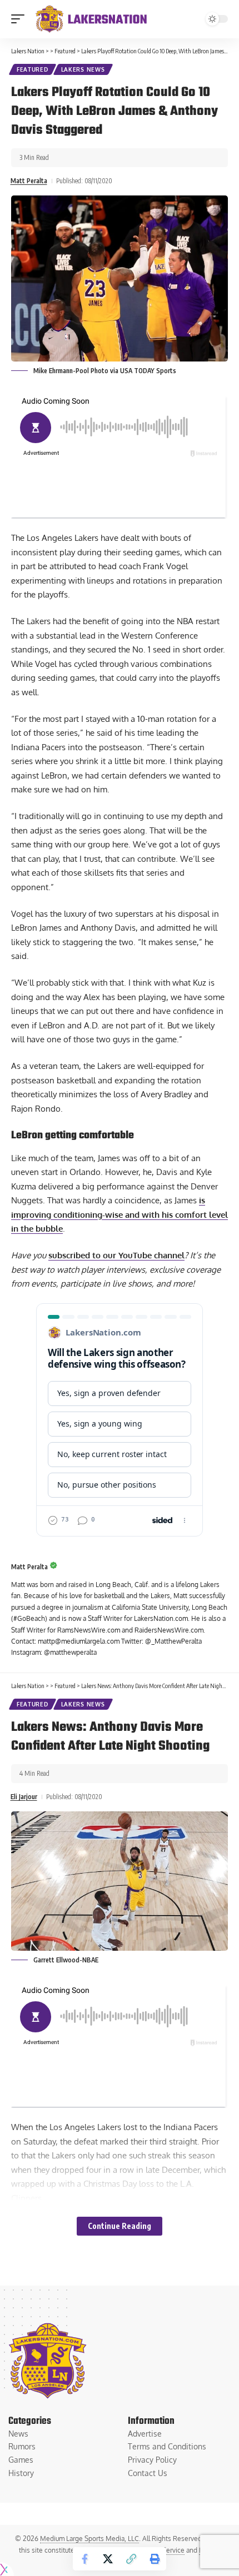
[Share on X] (108, 2559)
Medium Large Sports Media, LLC (89, 2539)
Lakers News (83, 69)
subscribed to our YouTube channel (116, 1255)
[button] (21, 19)
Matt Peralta (29, 181)
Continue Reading (120, 2226)
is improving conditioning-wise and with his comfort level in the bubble (120, 1214)
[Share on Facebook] (84, 2559)
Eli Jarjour (24, 1797)
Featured (33, 69)
